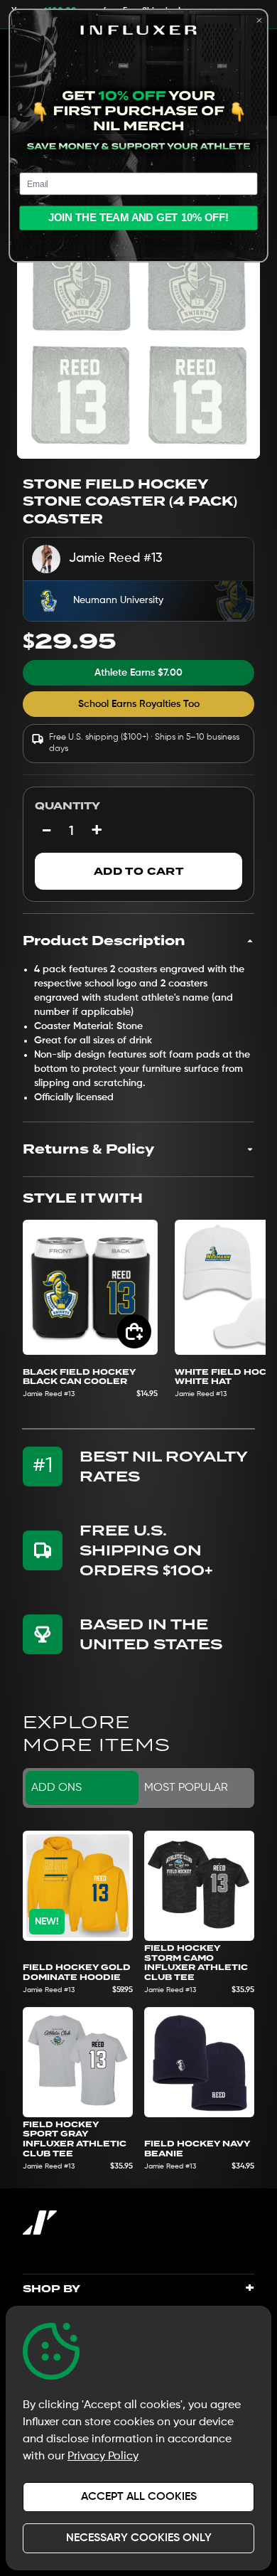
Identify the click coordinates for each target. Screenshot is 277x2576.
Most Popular (186, 1788)
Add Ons (56, 1788)
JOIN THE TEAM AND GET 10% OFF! (139, 218)
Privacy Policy (103, 2457)
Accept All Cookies (139, 2497)
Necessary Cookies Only (139, 2538)
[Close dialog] (260, 20)
